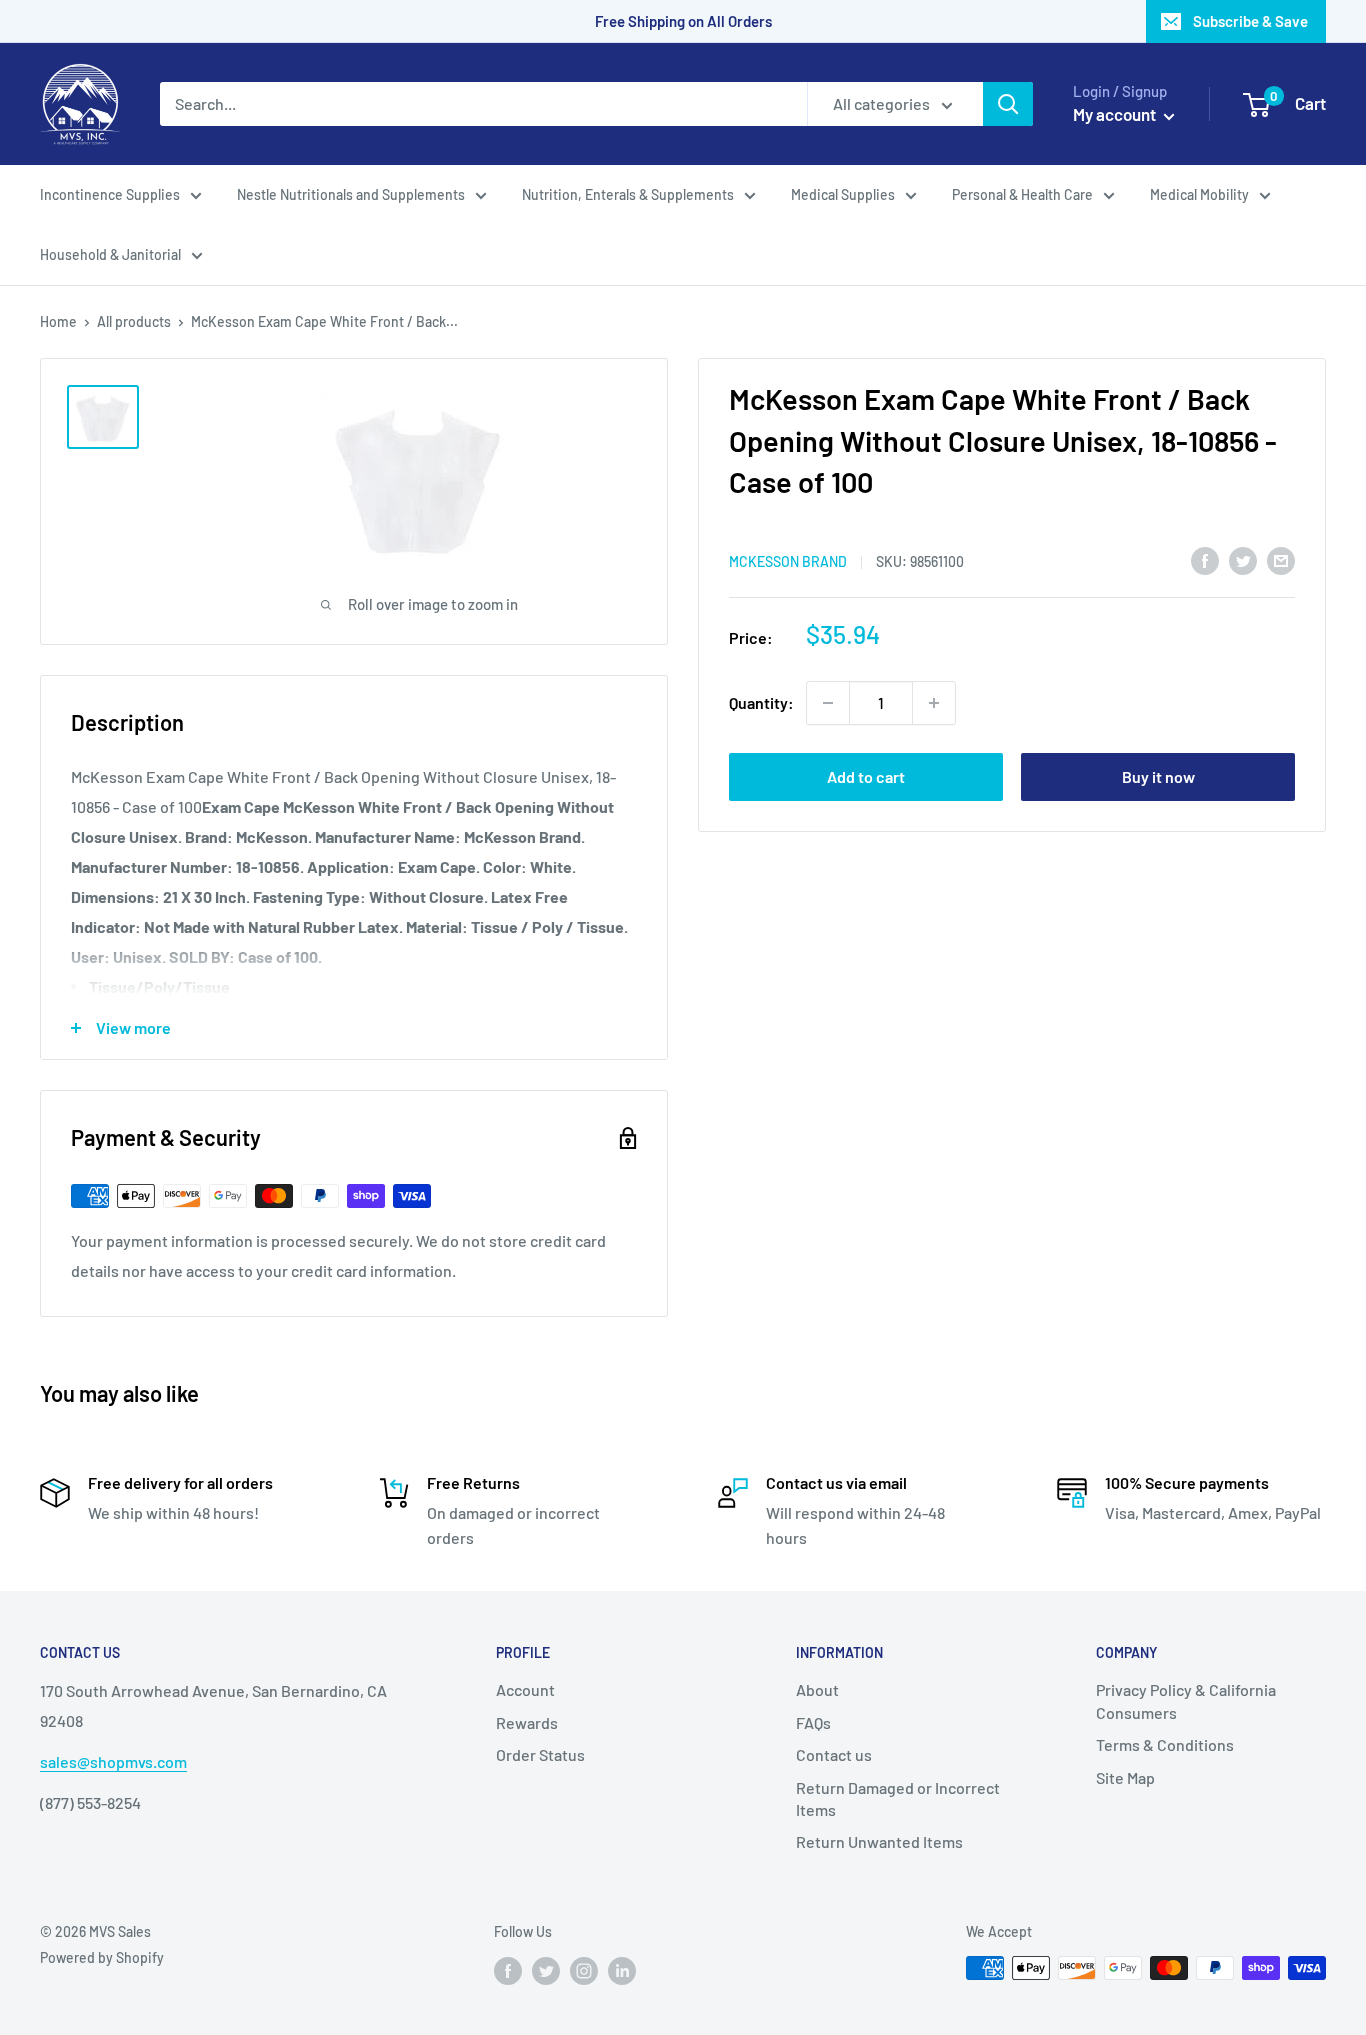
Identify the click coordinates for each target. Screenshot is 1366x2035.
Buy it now (1158, 776)
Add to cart (866, 776)
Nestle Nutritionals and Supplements (351, 194)
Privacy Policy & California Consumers (1186, 1700)
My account (1116, 114)
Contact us (834, 1754)
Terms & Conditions (1165, 1744)
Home (58, 321)
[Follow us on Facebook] (508, 1970)
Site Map (1125, 1777)
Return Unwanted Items (879, 1841)
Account (525, 1689)
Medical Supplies (843, 194)
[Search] (1008, 104)
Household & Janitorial (110, 254)
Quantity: (761, 702)
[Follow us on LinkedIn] (622, 1970)
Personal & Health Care (1022, 194)
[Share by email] (1281, 559)
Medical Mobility (1199, 194)
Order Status (540, 1754)
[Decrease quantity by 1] (828, 703)
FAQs (813, 1722)
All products (134, 321)
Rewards (527, 1722)
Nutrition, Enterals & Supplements (628, 194)
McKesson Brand (788, 560)
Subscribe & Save (1250, 21)
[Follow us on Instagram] (584, 1970)
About (817, 1689)
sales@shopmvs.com (113, 1761)
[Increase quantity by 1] (934, 703)
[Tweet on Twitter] (1243, 559)
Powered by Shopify (102, 1957)
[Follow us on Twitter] (546, 1970)
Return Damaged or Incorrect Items (898, 1798)
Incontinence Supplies (110, 194)
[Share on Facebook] (1205, 559)
